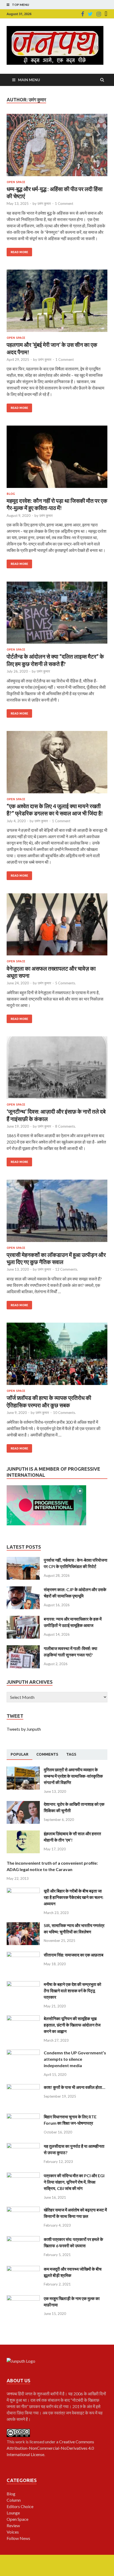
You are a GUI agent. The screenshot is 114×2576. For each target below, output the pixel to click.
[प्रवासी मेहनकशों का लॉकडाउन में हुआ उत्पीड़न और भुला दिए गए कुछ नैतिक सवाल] (57, 1213)
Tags (71, 1754)
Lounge (13, 2513)
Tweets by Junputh (24, 1729)
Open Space (16, 182)
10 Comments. (64, 1413)
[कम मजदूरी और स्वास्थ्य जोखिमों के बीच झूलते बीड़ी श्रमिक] (23, 2269)
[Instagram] (99, 14)
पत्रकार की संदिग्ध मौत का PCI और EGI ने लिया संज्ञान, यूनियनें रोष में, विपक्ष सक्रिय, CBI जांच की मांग (74, 2182)
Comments (47, 1754)
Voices (13, 2532)
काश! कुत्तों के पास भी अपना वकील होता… (74, 2087)
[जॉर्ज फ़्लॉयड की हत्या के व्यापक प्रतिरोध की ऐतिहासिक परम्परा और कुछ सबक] (57, 1356)
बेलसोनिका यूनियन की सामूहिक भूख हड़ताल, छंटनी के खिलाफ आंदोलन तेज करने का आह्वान (72, 2025)
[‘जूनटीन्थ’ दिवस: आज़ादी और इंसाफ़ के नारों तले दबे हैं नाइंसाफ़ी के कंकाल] (57, 1070)
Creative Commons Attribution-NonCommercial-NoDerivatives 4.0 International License (50, 2448)
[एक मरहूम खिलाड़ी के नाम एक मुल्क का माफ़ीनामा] (23, 2298)
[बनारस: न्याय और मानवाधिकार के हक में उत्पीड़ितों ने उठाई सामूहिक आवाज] (23, 1619)
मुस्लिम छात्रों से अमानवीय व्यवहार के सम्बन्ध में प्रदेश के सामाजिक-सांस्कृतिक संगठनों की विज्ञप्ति (73, 1776)
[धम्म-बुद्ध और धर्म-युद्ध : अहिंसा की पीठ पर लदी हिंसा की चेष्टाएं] (57, 147)
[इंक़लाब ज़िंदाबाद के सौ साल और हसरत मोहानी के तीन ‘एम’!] (23, 1833)
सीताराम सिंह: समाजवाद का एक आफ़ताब (74, 1955)
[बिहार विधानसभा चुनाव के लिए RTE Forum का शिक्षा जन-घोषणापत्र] (23, 2117)
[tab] (19, 1755)
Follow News (18, 2538)
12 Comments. (67, 1269)
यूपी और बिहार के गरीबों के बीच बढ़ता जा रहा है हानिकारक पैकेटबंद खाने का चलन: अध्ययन (74, 1897)
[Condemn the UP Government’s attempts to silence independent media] (23, 2053)
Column (14, 2500)
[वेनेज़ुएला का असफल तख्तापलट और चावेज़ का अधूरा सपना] (57, 927)
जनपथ (12, 2394)
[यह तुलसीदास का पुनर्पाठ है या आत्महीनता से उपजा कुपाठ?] (23, 2146)
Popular (19, 1754)
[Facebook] (83, 14)
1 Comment (64, 204)
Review (13, 2525)
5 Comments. (65, 983)
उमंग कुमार (44, 204)
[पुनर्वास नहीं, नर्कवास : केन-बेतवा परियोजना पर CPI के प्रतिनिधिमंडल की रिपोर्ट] (23, 1560)
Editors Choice (20, 2506)
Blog (11, 494)
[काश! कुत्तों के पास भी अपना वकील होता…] (23, 2087)
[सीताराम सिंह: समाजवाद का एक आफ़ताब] (23, 1955)
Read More (19, 252)
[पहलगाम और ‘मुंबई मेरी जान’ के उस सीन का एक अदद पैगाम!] (57, 303)
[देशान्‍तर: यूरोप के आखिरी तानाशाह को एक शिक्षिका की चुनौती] (23, 1804)
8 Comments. (65, 1126)
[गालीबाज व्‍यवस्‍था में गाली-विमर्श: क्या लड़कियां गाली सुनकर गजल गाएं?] (23, 1648)
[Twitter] (90, 14)
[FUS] (106, 14)
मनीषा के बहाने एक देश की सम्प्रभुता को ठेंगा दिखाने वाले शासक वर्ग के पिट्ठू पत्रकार (73, 1991)
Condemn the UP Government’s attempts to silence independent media (75, 2059)
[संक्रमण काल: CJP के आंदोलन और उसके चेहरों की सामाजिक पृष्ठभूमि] (23, 1589)
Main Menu (29, 80)
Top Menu (21, 5)
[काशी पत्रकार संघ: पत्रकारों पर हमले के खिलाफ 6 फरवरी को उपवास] (23, 2239)
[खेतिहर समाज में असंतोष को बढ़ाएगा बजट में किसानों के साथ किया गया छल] (23, 2210)
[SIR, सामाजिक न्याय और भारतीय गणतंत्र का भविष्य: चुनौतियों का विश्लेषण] (23, 1925)
